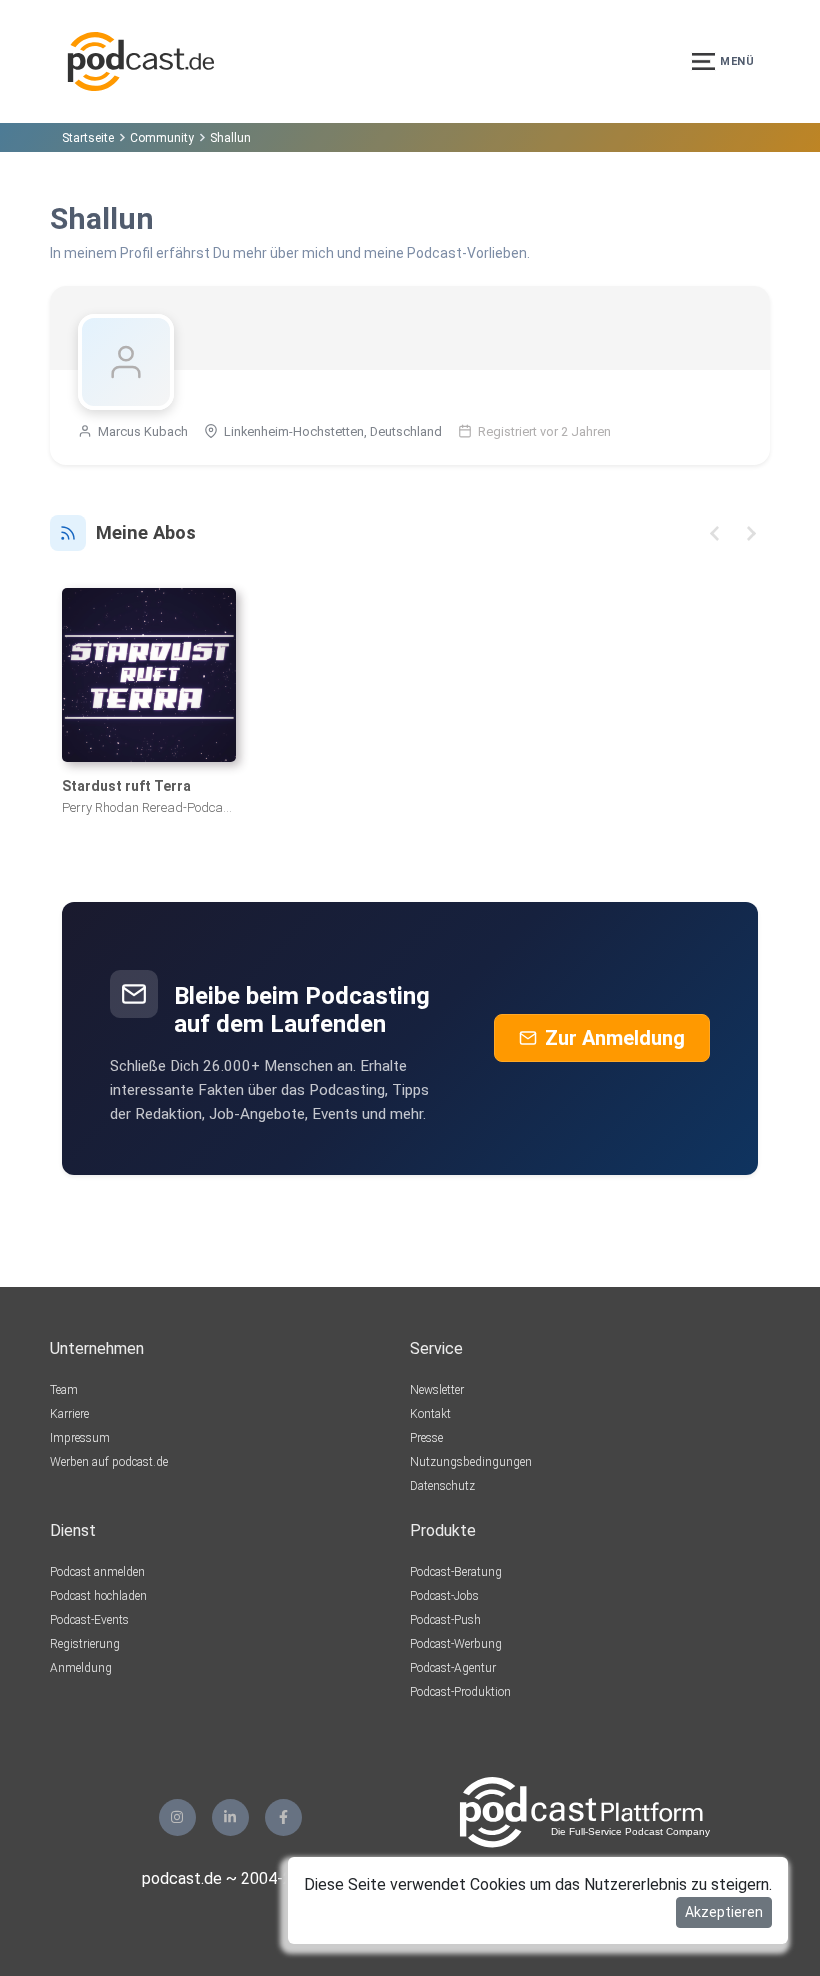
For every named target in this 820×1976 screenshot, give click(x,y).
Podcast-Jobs (444, 1596)
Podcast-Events (89, 1620)
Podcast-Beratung (456, 1572)
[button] (714, 533)
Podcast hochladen (98, 1596)
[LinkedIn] (230, 1817)
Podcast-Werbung (456, 1644)
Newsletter (437, 1390)
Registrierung (85, 1644)
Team (64, 1390)
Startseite (88, 138)
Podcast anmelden (97, 1572)
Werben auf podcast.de (109, 1462)
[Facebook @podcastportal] (283, 1817)
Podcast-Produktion (460, 1692)
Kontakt (430, 1414)
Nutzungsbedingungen (471, 1462)
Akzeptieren (724, 1912)
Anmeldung (81, 1668)
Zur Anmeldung (615, 1038)
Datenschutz (442, 1486)
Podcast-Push (445, 1620)
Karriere (69, 1414)
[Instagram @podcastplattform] (177, 1817)
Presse (426, 1438)
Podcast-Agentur (453, 1668)
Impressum (80, 1438)
